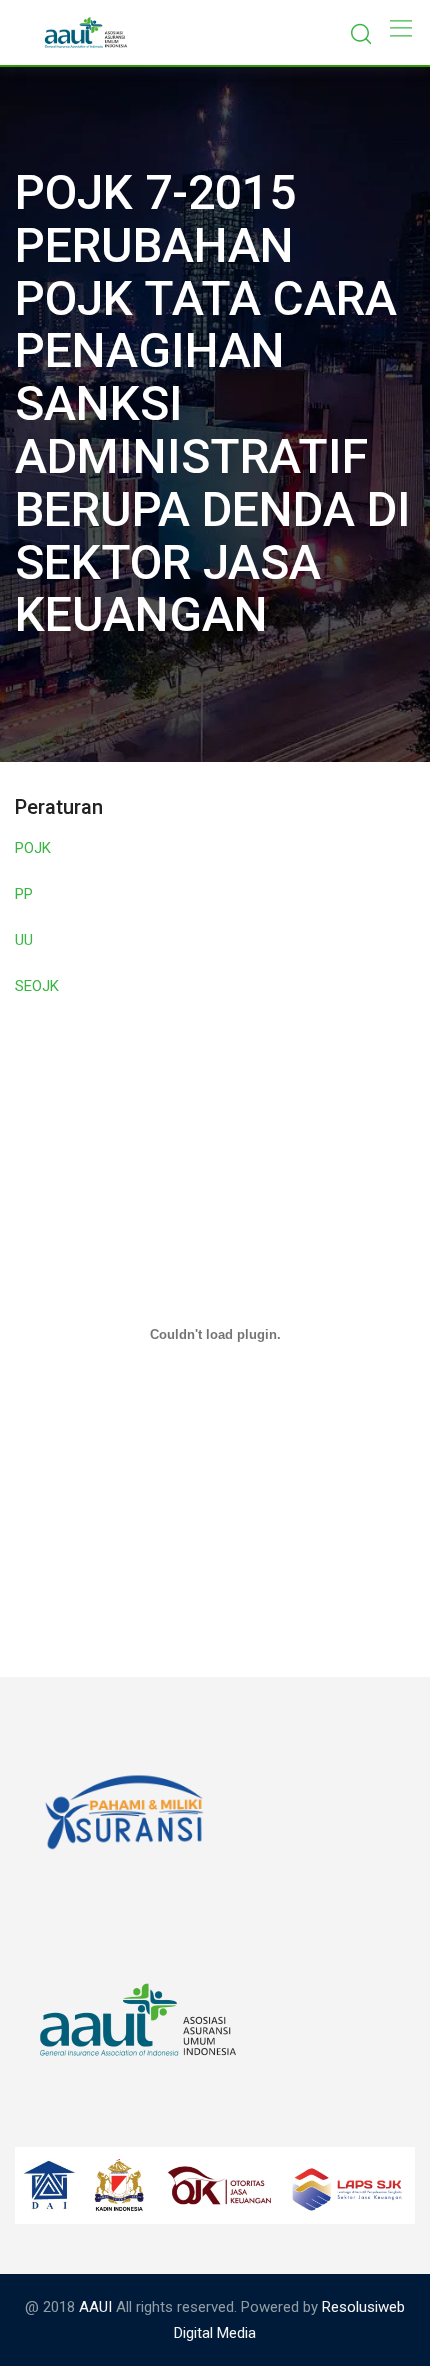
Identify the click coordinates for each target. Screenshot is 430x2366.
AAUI (95, 2307)
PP (24, 894)
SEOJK (37, 986)
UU (24, 940)
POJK (33, 848)
